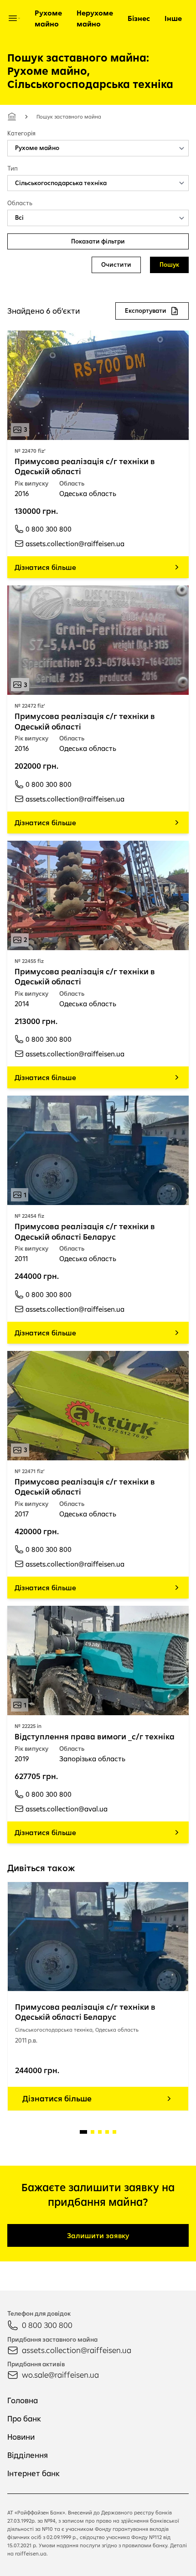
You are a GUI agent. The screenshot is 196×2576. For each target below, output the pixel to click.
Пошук (169, 264)
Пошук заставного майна (69, 116)
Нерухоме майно (95, 18)
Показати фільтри (98, 241)
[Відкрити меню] (13, 18)
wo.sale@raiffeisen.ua (60, 2375)
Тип (13, 168)
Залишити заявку (98, 2235)
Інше (173, 18)
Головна (23, 2400)
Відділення (28, 2455)
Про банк (24, 2418)
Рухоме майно (48, 18)
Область (20, 203)
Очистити (116, 264)
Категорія (21, 133)
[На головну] (12, 117)
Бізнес (139, 18)
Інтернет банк (34, 2473)
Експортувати (146, 310)
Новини (21, 2437)
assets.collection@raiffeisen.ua (77, 2350)
